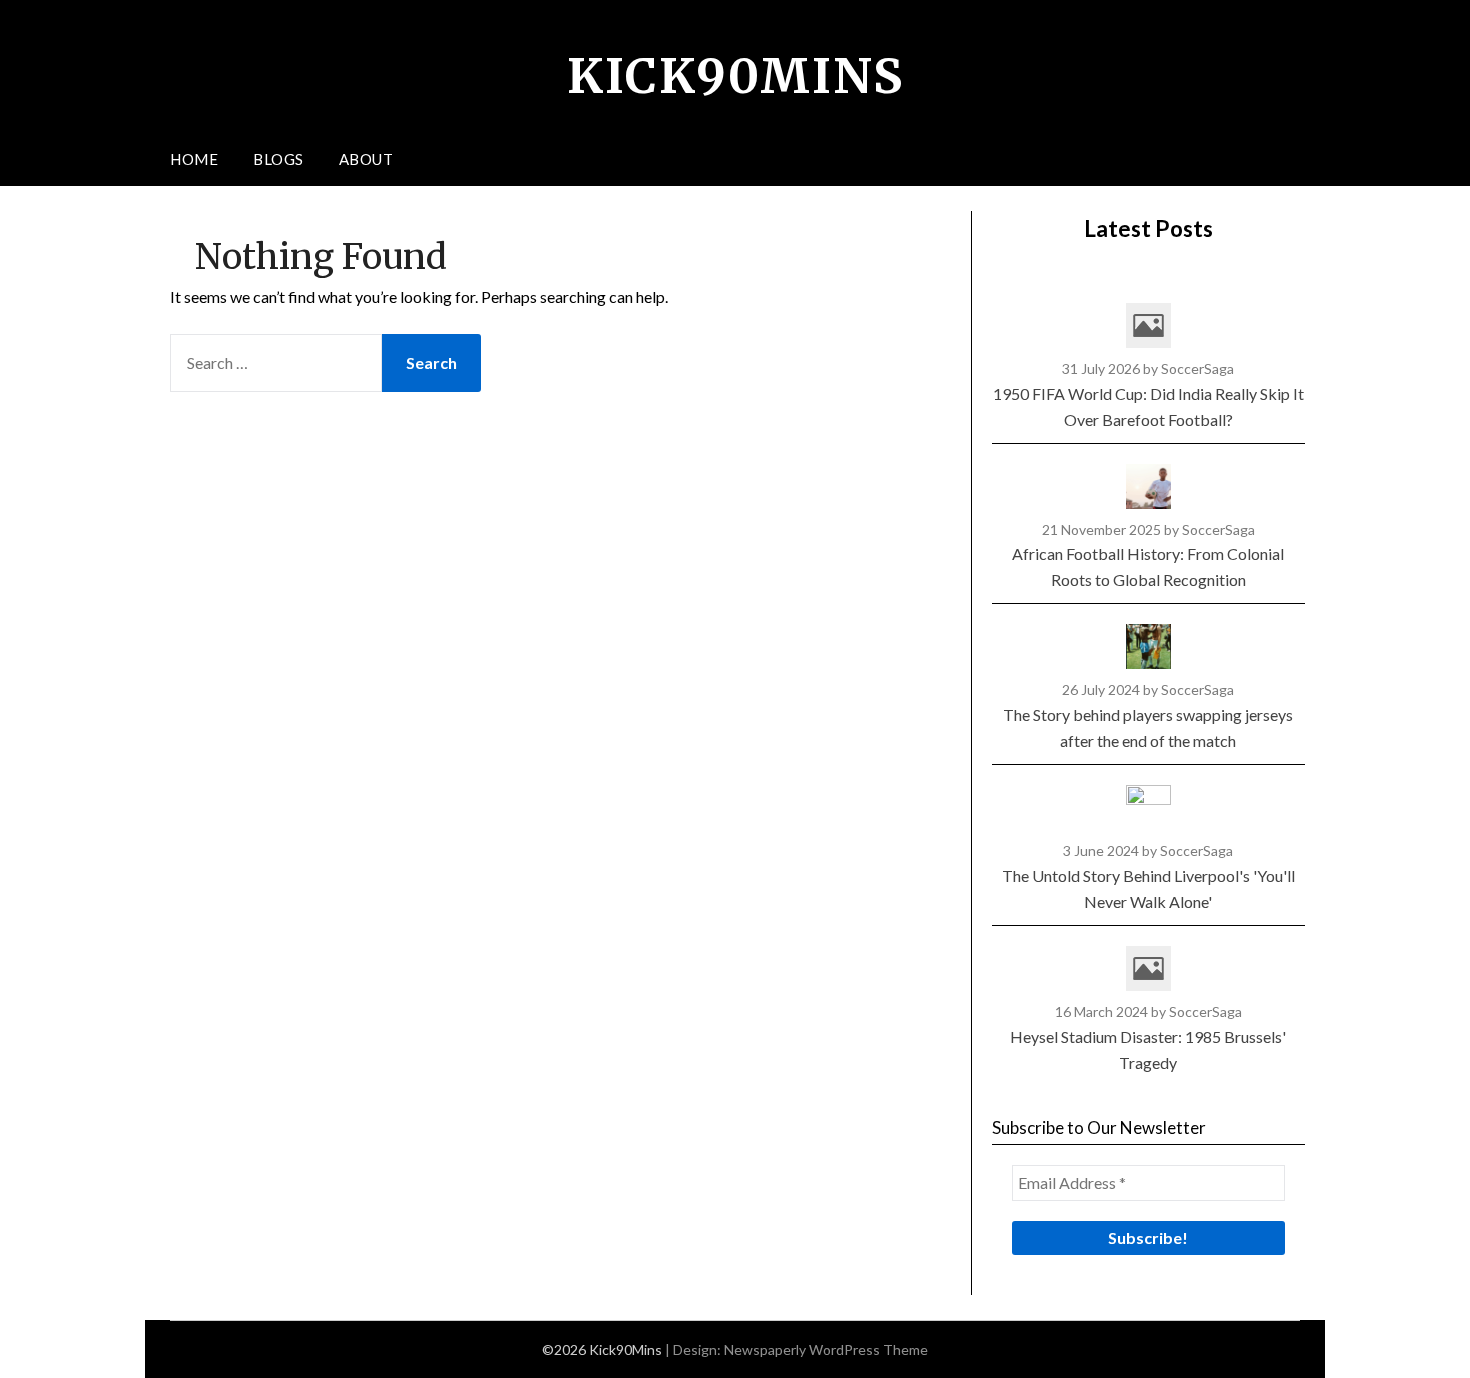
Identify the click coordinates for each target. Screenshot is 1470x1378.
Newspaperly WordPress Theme (826, 1349)
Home (194, 159)
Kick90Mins (735, 76)
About (366, 159)
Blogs (278, 159)
